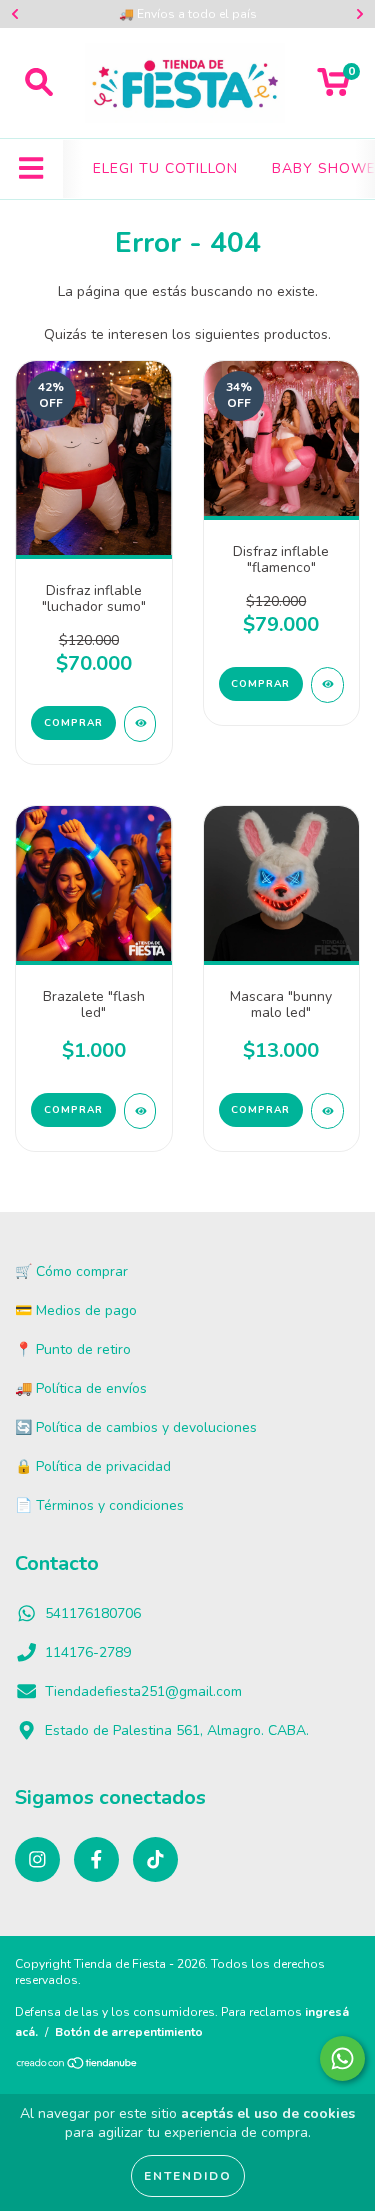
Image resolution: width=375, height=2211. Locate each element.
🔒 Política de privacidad (93, 1466)
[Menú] (31, 169)
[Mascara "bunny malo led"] (327, 1111)
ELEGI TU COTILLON (165, 168)
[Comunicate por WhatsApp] (342, 2058)
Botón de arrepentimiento (129, 2032)
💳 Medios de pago (76, 1310)
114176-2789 (88, 1652)
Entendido (188, 2176)
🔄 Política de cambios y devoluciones (136, 1427)
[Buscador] (39, 83)
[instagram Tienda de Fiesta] (37, 1859)
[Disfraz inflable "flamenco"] (327, 685)
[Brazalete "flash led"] (140, 1111)
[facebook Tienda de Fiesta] (96, 1859)
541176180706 (93, 1613)
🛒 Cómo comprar (71, 1271)
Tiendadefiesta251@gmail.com (143, 1691)
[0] (333, 88)
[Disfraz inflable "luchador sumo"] (140, 724)
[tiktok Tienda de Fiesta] (155, 1859)
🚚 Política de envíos (81, 1388)
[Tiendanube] (77, 2066)
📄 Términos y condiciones (99, 1505)
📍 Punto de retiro (73, 1349)
